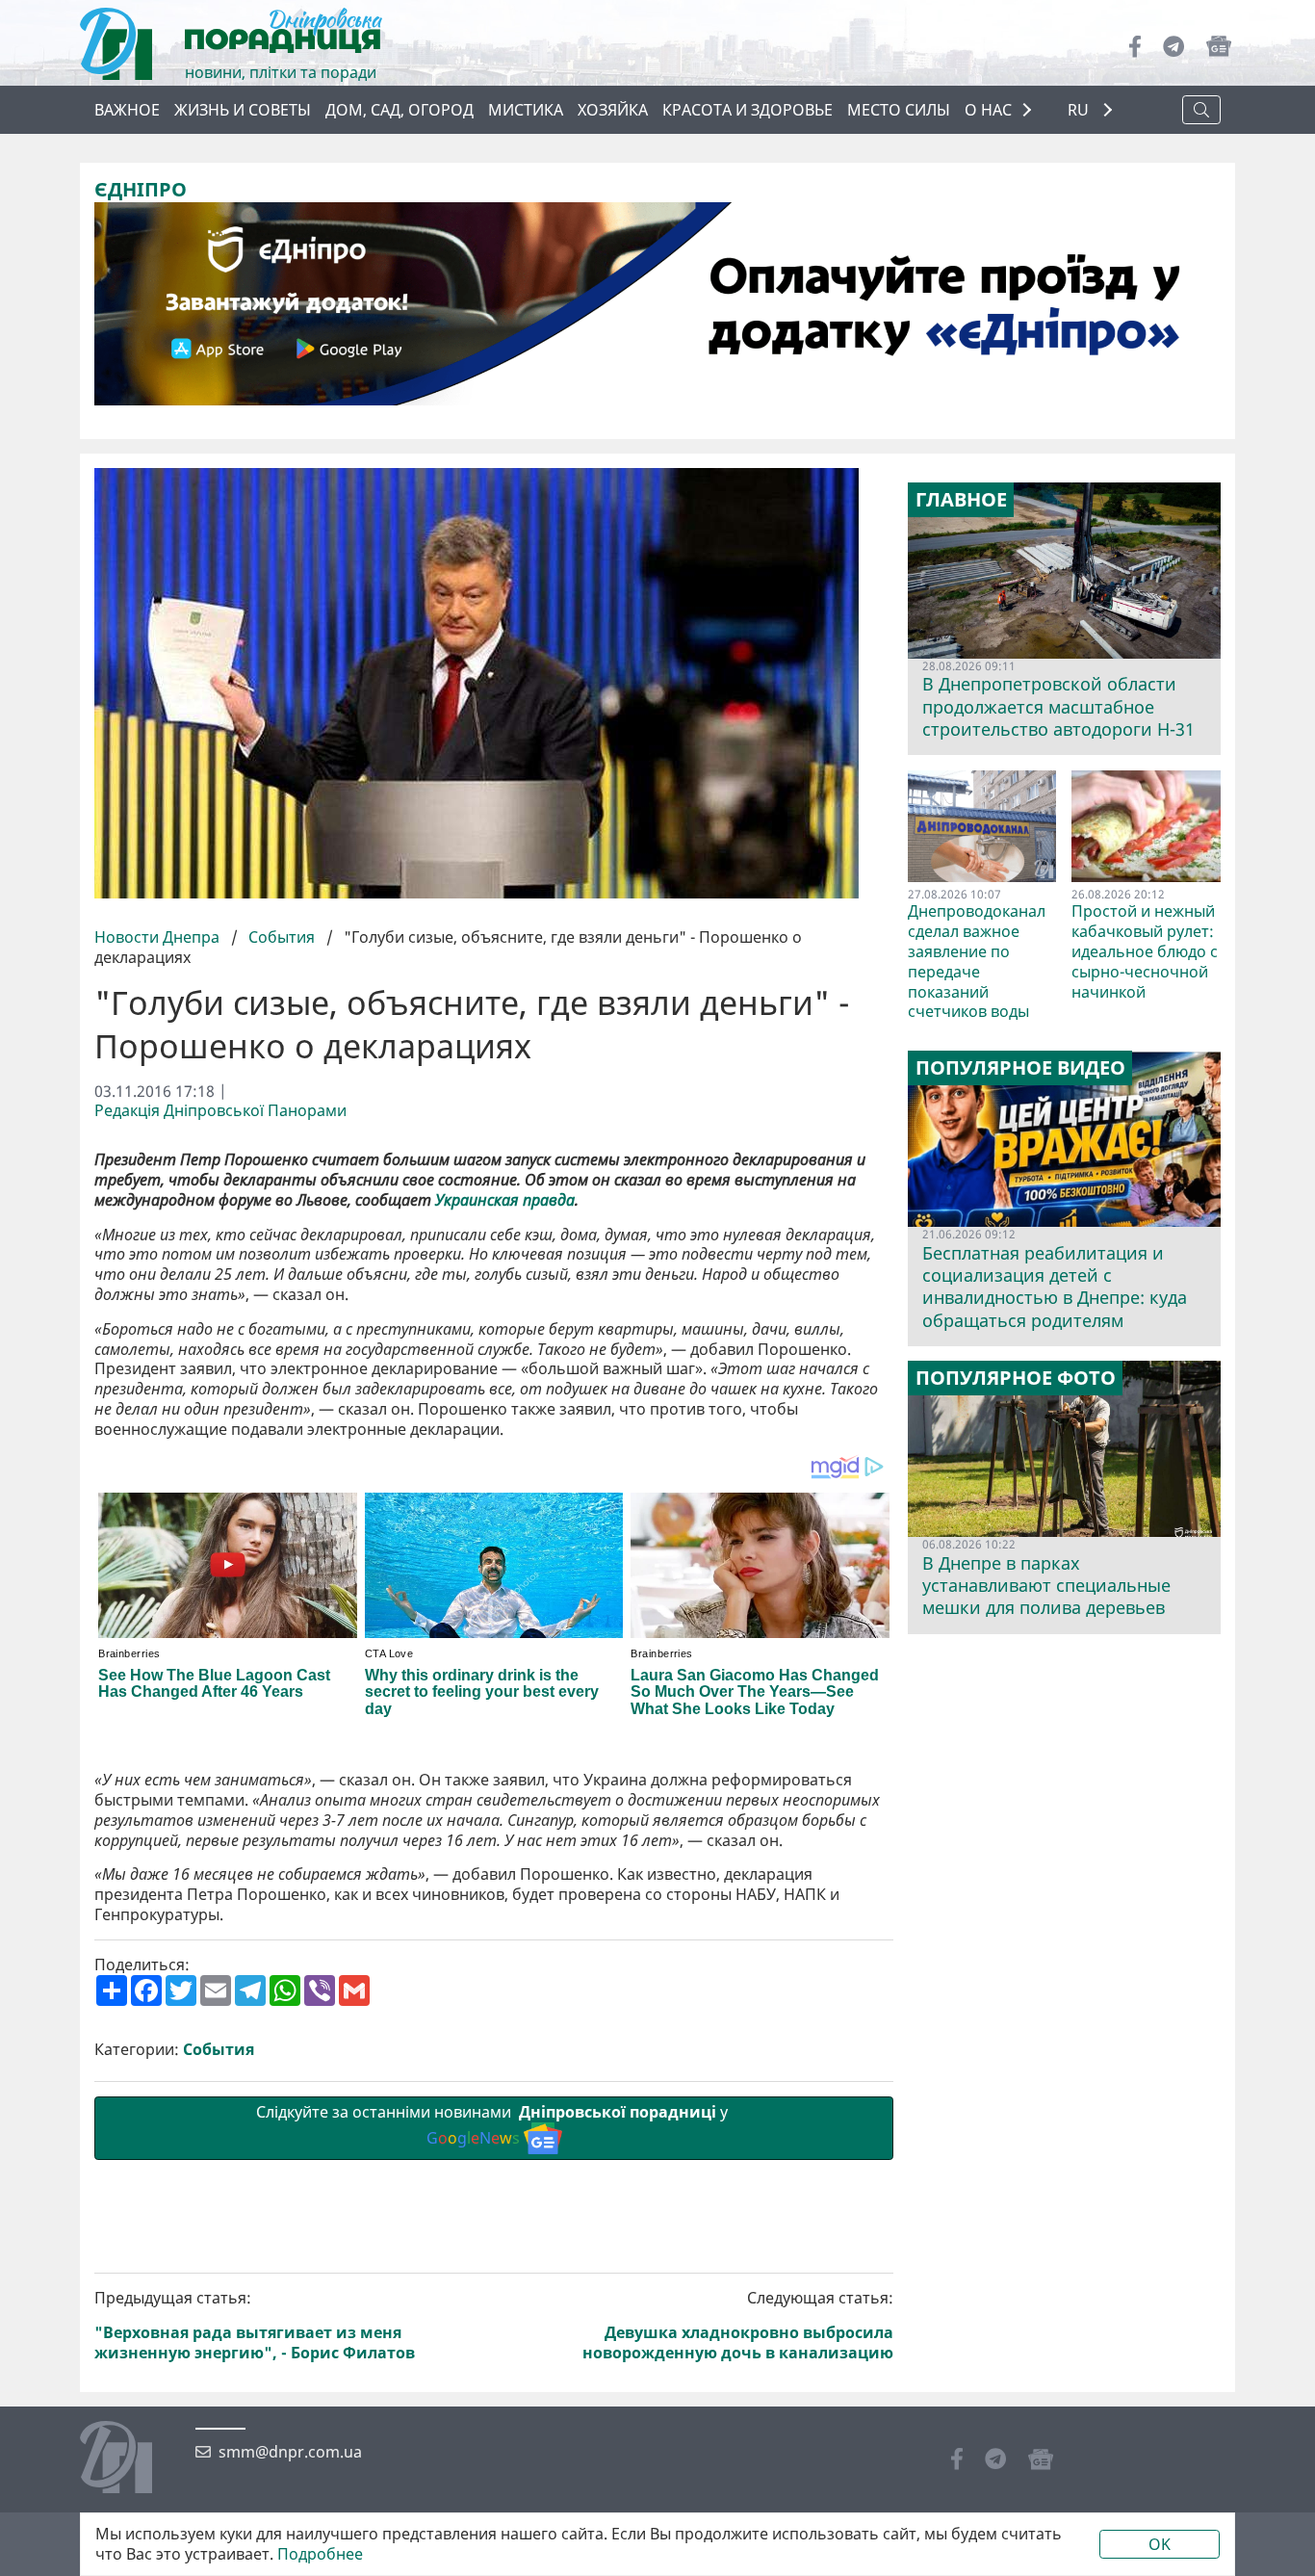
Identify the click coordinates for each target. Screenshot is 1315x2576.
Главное (961, 500)
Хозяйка (613, 110)
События (282, 937)
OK (1160, 2544)
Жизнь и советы (243, 110)
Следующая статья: (738, 2325)
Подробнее (320, 2554)
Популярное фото (1016, 1378)
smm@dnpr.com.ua (290, 2452)
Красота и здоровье (748, 110)
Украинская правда (505, 1200)
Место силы (899, 110)
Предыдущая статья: (255, 2325)
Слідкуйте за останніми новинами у (494, 2125)
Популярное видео (1020, 1068)
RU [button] (1080, 110)
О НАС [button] (988, 110)
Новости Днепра (159, 937)
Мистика (526, 110)
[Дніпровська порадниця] (130, 2459)
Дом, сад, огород (400, 110)
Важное (127, 110)
